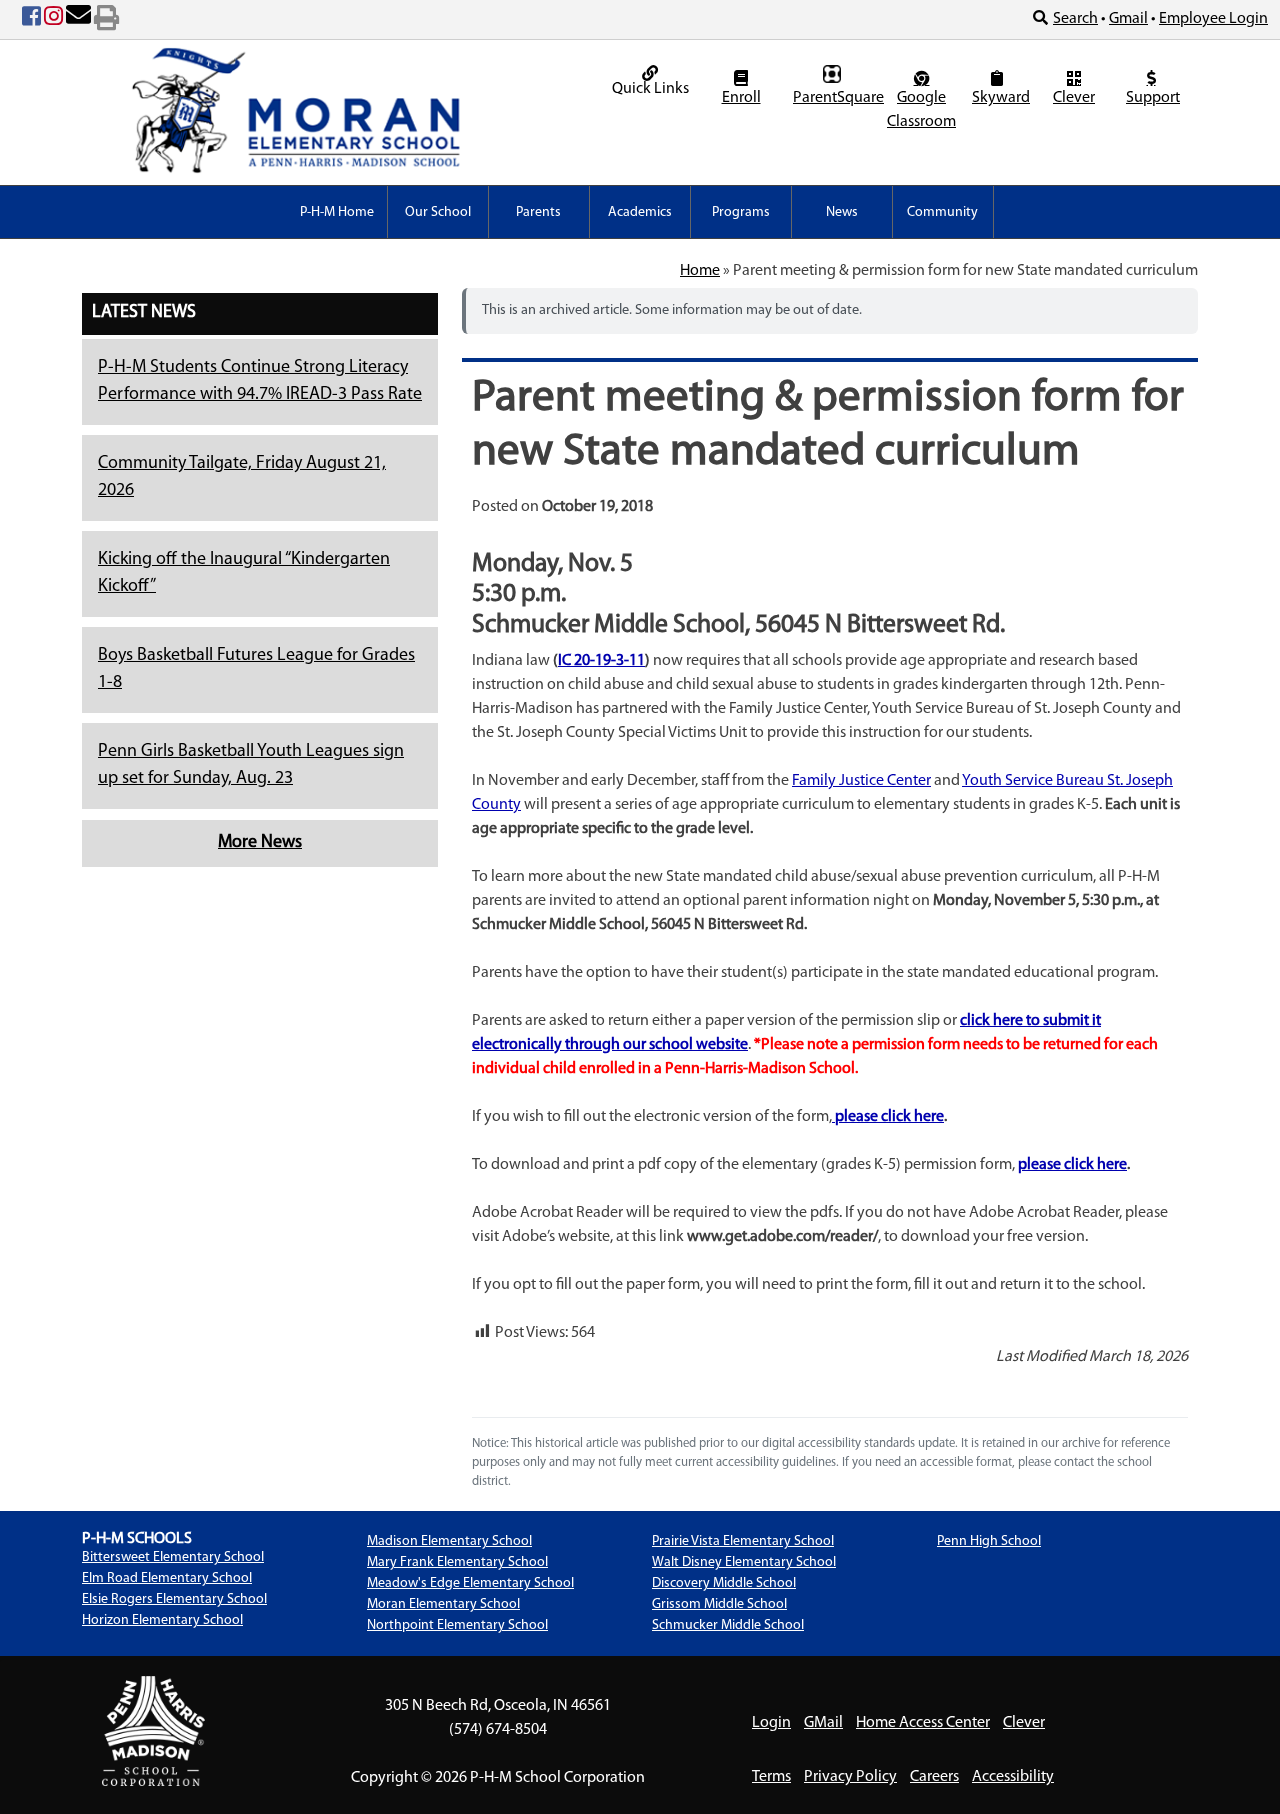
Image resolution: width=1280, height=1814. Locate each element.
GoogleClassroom (921, 110)
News (842, 212)
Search (1075, 19)
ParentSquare (834, 98)
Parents (538, 212)
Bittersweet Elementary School (173, 1557)
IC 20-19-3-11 (601, 661)
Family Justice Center (861, 781)
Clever (1074, 98)
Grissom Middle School (719, 1604)
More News (260, 843)
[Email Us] (78, 20)
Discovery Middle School (724, 1583)
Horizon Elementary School (162, 1620)
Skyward (999, 98)
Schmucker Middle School (728, 1625)
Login (771, 1723)
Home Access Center (923, 1723)
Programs (741, 212)
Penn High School (989, 1541)
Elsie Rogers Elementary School (174, 1599)
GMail (823, 1723)
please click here (889, 1117)
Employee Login (1213, 19)
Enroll (741, 98)
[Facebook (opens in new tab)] (31, 20)
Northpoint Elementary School (457, 1625)
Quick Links (650, 89)
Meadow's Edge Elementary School (470, 1583)
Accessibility (1013, 1777)
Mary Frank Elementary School (457, 1562)
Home (700, 271)
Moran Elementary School (443, 1604)
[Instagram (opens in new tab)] (53, 20)
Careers (934, 1777)
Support (1153, 98)
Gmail (1128, 19)
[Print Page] (106, 20)
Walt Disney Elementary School (744, 1562)
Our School (438, 212)
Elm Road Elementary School (167, 1578)
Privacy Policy (850, 1777)
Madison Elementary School (449, 1541)
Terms (771, 1777)
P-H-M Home (337, 212)
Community (942, 212)
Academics (640, 212)
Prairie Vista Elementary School (743, 1541)
